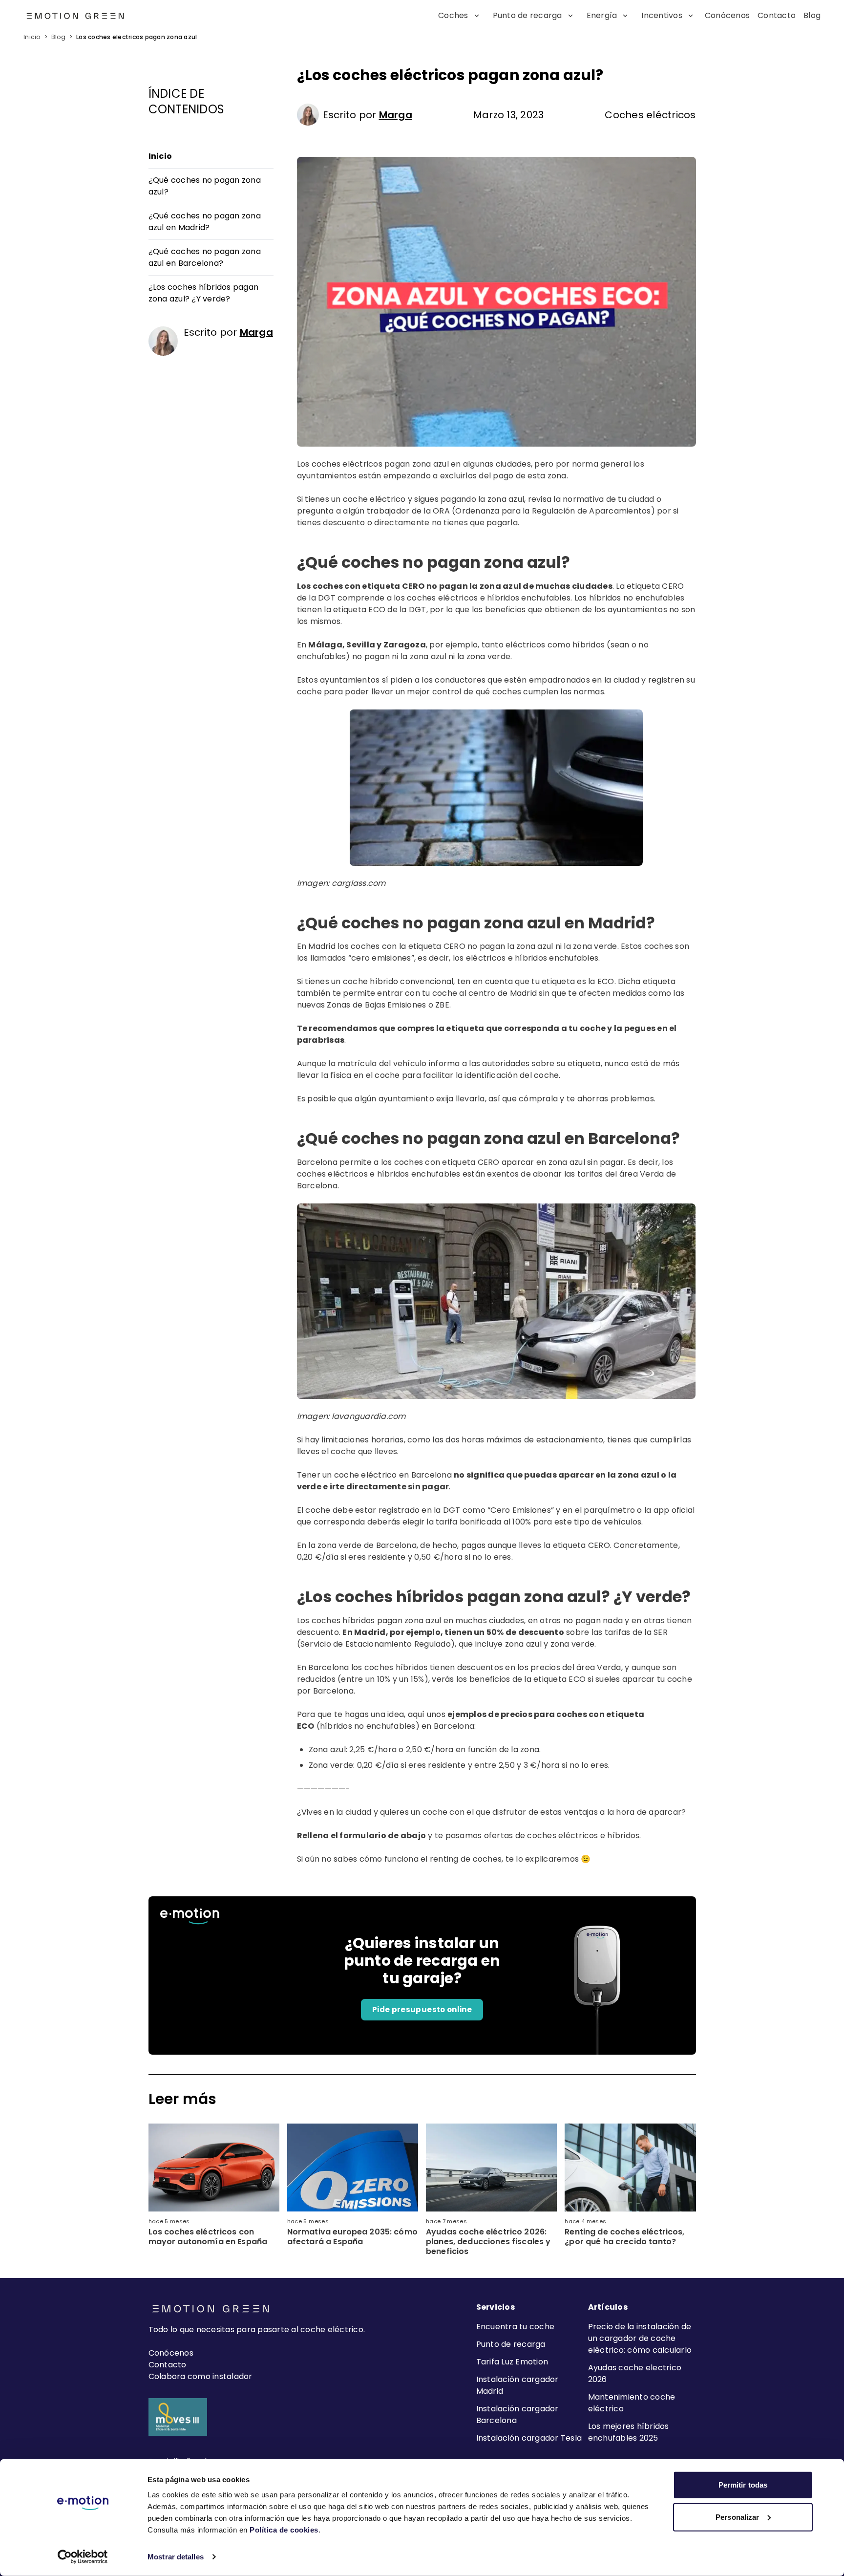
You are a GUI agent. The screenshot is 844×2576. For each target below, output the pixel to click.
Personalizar (737, 2517)
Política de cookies (284, 2530)
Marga (396, 115)
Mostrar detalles (176, 2557)
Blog (58, 37)
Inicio (32, 37)
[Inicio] (53, 16)
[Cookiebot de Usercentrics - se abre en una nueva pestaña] (83, 2557)
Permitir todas (743, 2485)
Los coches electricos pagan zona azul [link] (137, 37)
